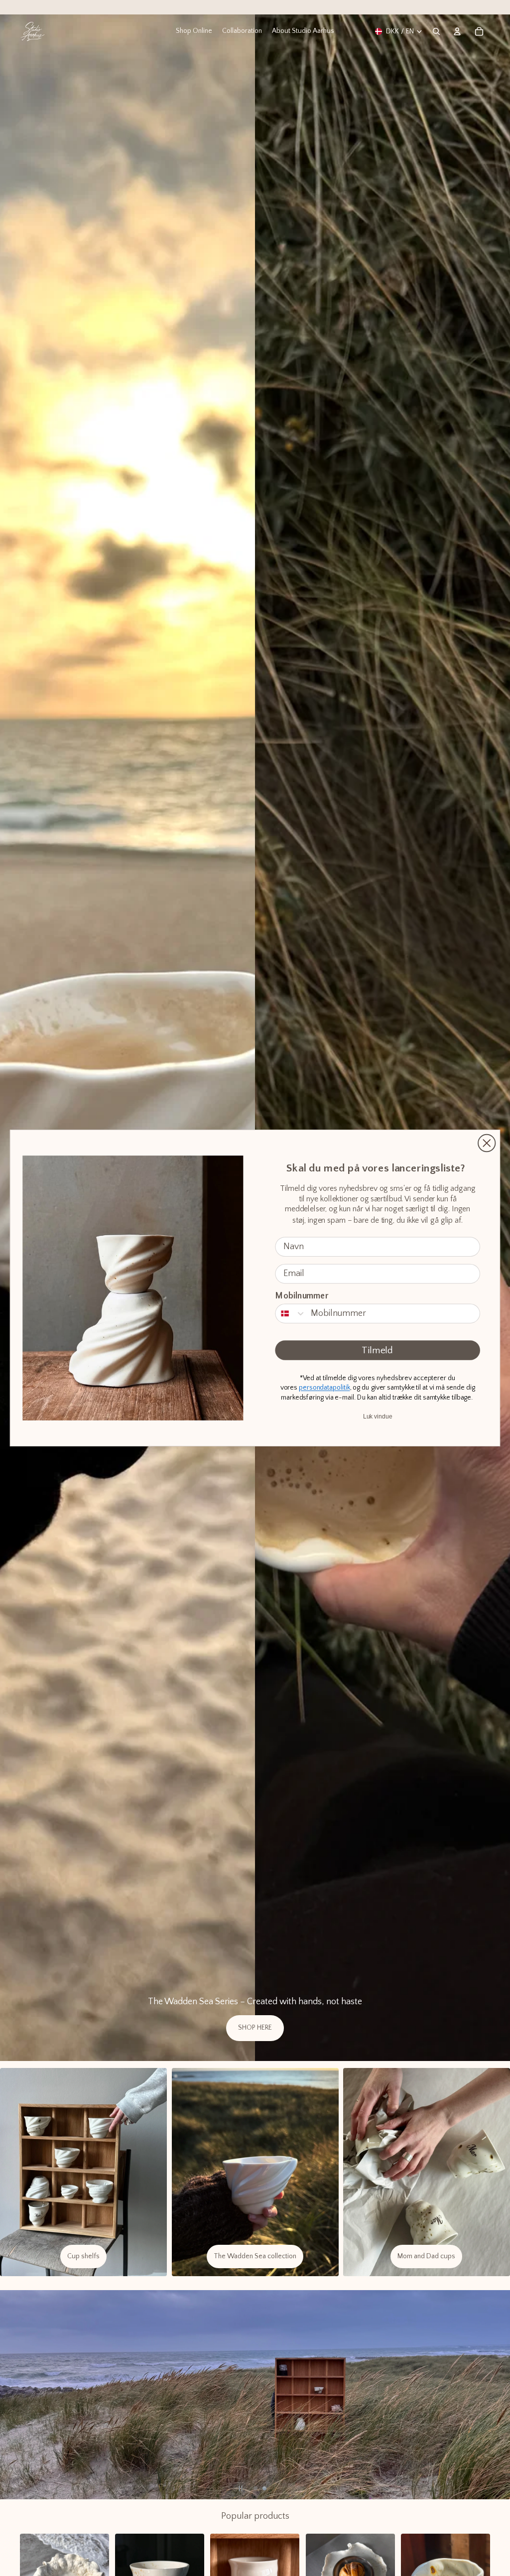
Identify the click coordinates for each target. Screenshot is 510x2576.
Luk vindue (378, 1417)
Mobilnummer (302, 1296)
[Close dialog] (487, 1143)
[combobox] (291, 1314)
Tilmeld (378, 1351)
